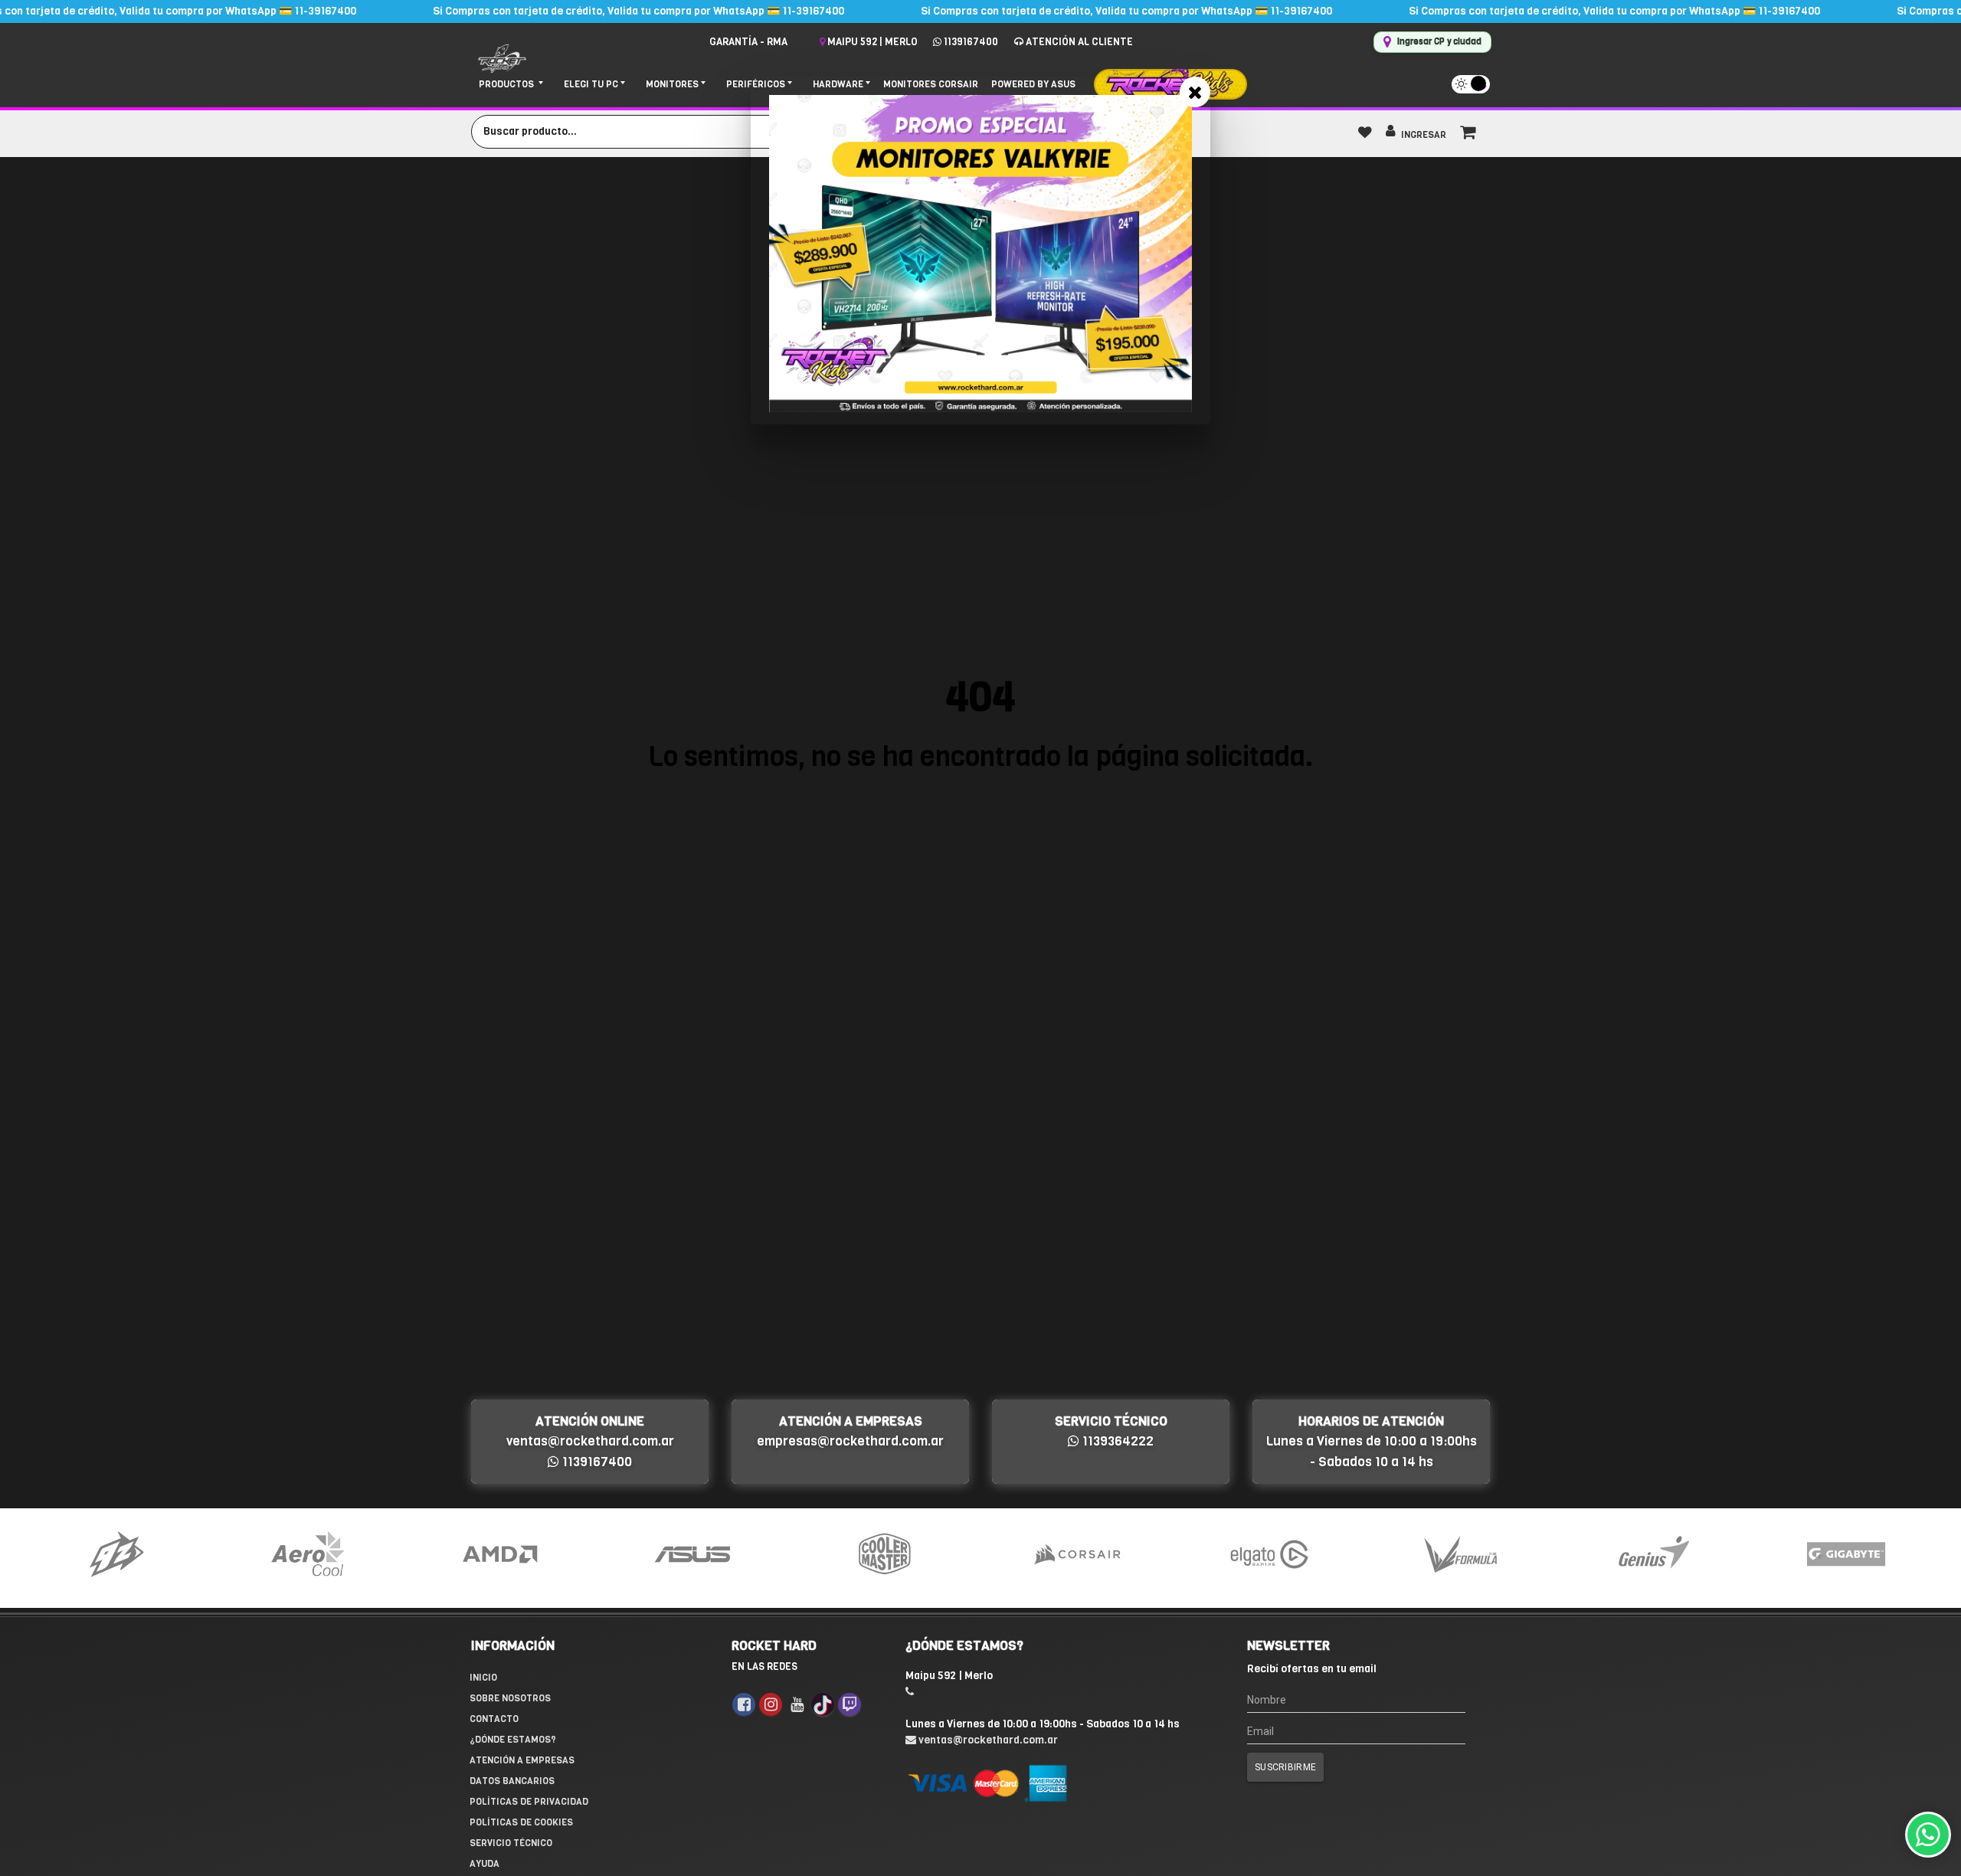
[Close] (1195, 92)
